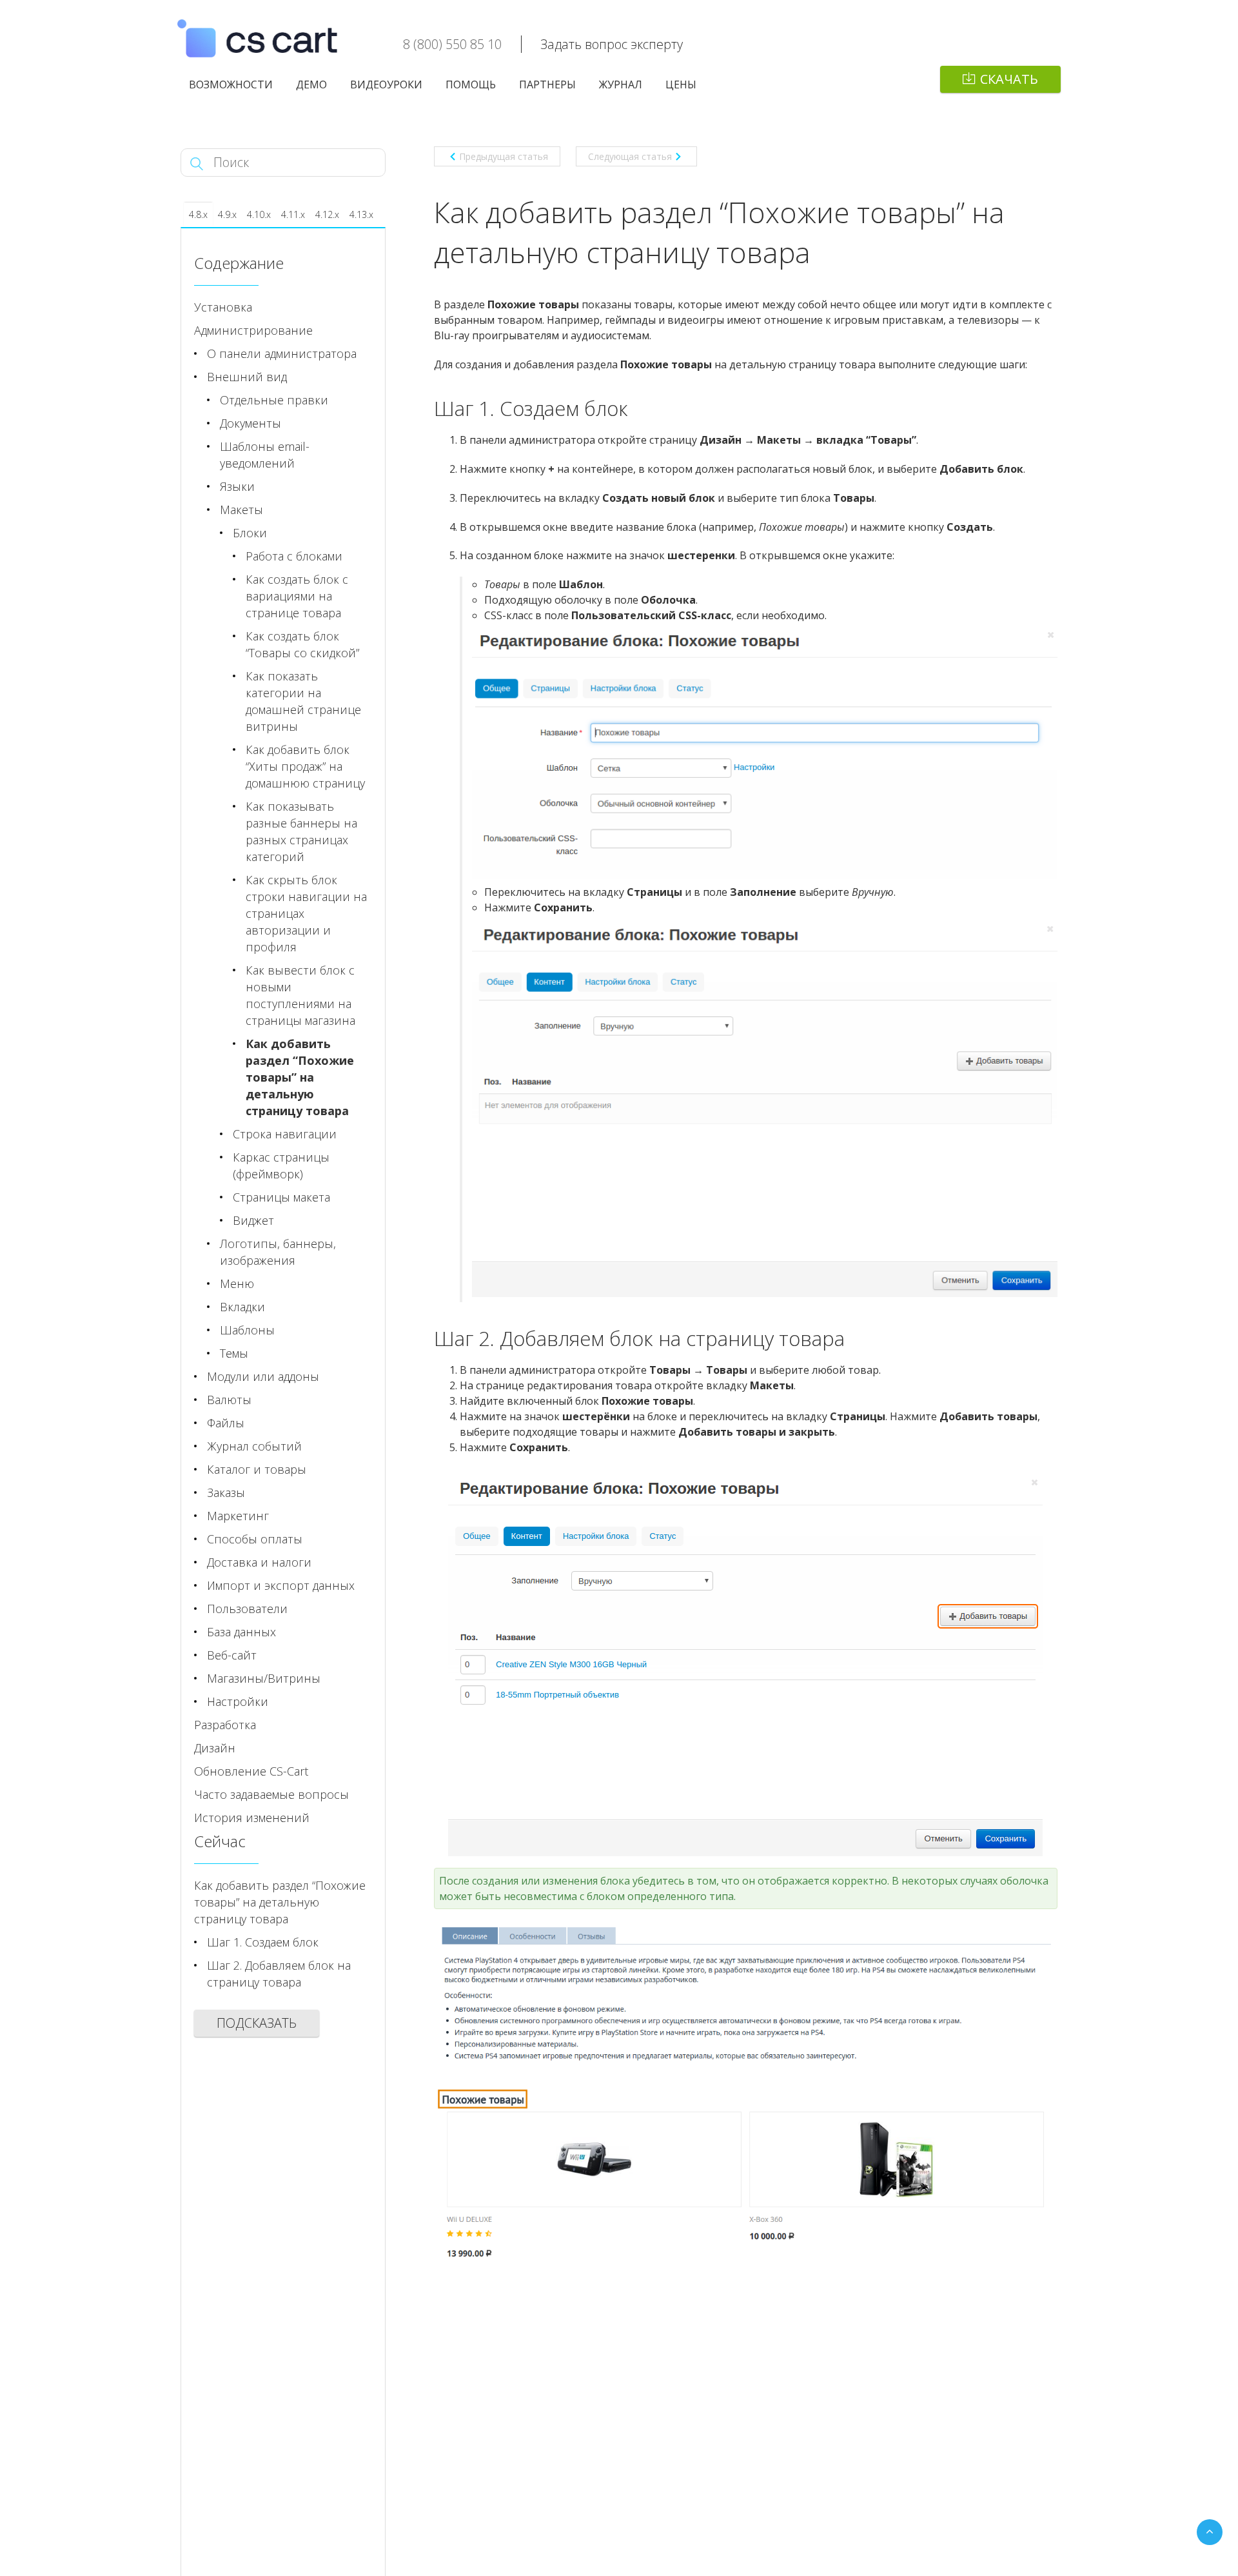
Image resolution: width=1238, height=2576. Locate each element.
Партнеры (547, 84)
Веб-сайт (232, 1655)
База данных (241, 1632)
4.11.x (293, 214)
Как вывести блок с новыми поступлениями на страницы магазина (300, 995)
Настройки (238, 1701)
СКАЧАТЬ (1009, 79)
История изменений (252, 1818)
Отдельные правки (274, 400)
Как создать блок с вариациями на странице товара (297, 596)
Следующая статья (630, 156)
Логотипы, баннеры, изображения (278, 1252)
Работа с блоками (294, 556)
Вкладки (242, 1307)
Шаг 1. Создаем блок (263, 1942)
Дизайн (215, 1748)
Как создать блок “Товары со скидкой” (302, 644)
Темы (234, 1353)
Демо (311, 84)
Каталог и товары (257, 1469)
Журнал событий (254, 1446)
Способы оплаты (255, 1539)
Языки (237, 486)
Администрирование (253, 330)
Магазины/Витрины (264, 1678)
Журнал (621, 84)
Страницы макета (281, 1197)
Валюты (229, 1400)
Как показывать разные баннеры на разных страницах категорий (301, 831)
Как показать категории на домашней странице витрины (303, 701)
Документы (251, 423)
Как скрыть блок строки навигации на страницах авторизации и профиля (306, 913)
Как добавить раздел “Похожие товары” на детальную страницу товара (300, 1077)
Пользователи (247, 1609)
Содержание (239, 263)
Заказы (226, 1492)
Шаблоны (247, 1330)
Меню (237, 1283)
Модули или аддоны (263, 1376)
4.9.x (227, 214)
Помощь (471, 84)
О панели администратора (282, 353)
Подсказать (257, 2023)
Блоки (250, 533)
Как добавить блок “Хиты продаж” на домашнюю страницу (305, 766)
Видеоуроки (386, 84)
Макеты (241, 510)
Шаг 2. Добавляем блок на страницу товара (279, 1974)
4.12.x (327, 214)
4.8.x (198, 214)
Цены (681, 84)
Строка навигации (285, 1134)
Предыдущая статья (504, 156)
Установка (223, 307)
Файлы (226, 1423)
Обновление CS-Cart (251, 1771)
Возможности (231, 84)
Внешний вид (247, 377)
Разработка (225, 1725)
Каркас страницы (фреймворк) (281, 1165)
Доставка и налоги (259, 1562)
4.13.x (361, 214)
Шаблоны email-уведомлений (265, 455)
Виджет (253, 1220)
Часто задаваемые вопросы (271, 1794)
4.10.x (259, 214)
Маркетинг (238, 1516)
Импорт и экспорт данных (281, 1585)
